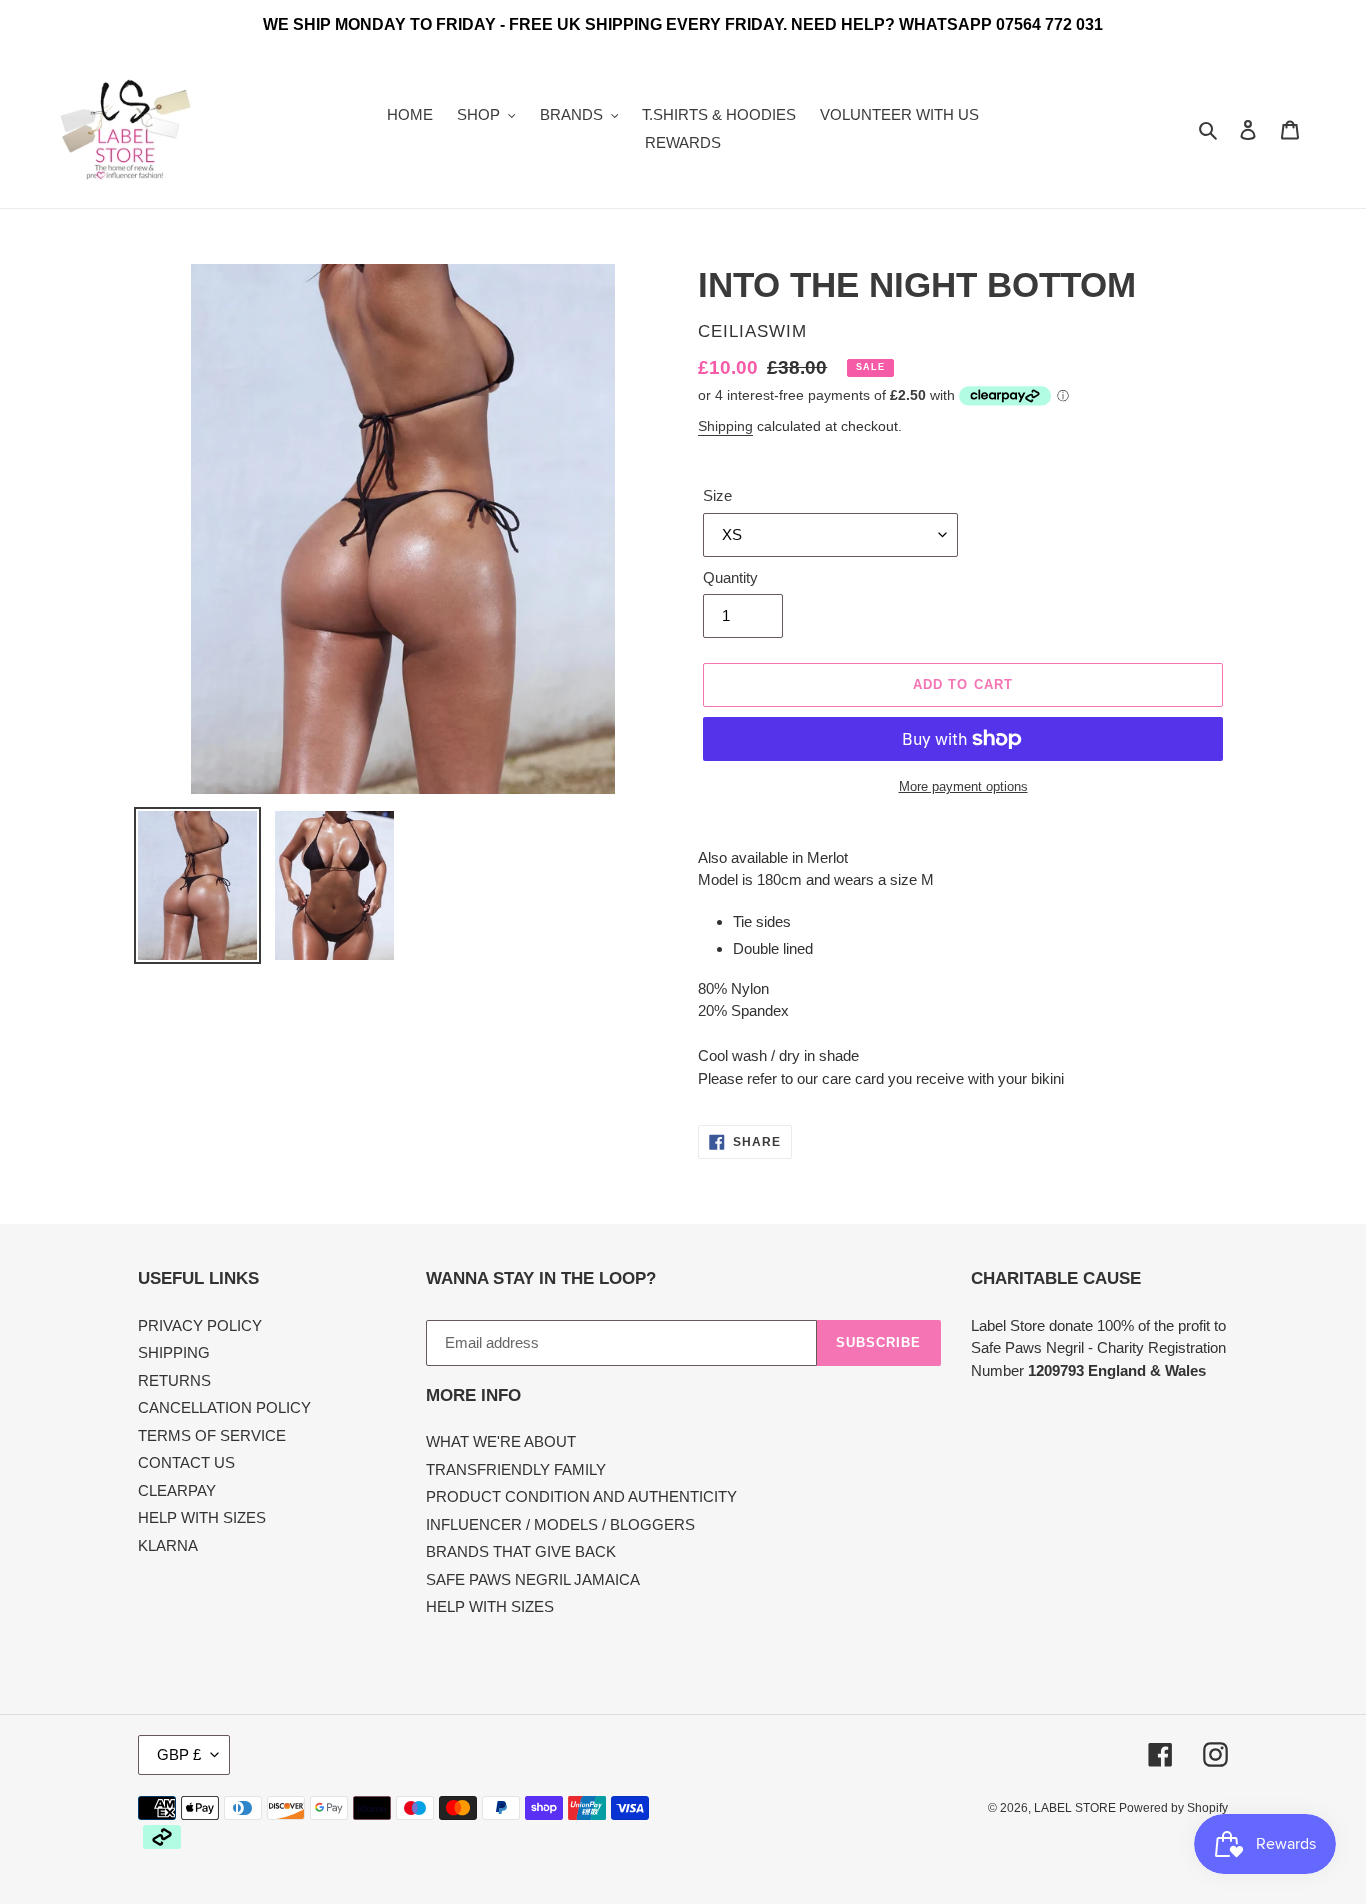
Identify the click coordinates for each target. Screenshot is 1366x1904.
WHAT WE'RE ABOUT (501, 1441)
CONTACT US (186, 1462)
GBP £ (179, 1754)
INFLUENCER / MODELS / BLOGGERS (560, 1524)
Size (717, 495)
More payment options (963, 786)
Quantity (730, 577)
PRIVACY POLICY (200, 1325)
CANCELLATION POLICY (224, 1407)
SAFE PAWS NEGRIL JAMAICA (533, 1579)
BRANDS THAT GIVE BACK (521, 1551)
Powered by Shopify (1173, 1808)
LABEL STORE (1076, 1808)
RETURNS (174, 1380)
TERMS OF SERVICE (212, 1435)
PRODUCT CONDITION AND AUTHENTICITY (581, 1496)
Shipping (725, 426)
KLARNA (168, 1545)
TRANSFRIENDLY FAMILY (516, 1469)
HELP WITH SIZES (202, 1517)
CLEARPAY (177, 1490)
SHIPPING (174, 1352)
